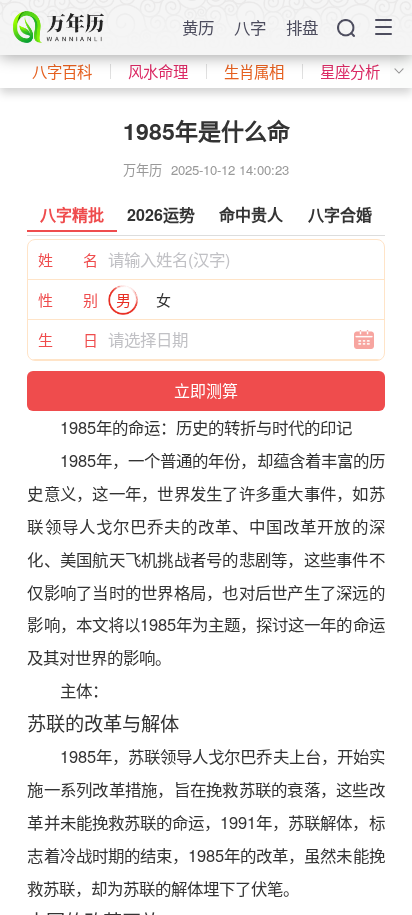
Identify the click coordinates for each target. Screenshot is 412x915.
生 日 (68, 339)
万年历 (142, 169)
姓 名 (68, 259)
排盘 (302, 27)
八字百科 (62, 71)
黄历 (198, 27)
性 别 (68, 299)
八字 (250, 27)
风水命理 (158, 71)
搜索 (345, 27)
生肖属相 (254, 71)
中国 (266, 526)
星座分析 (350, 71)
